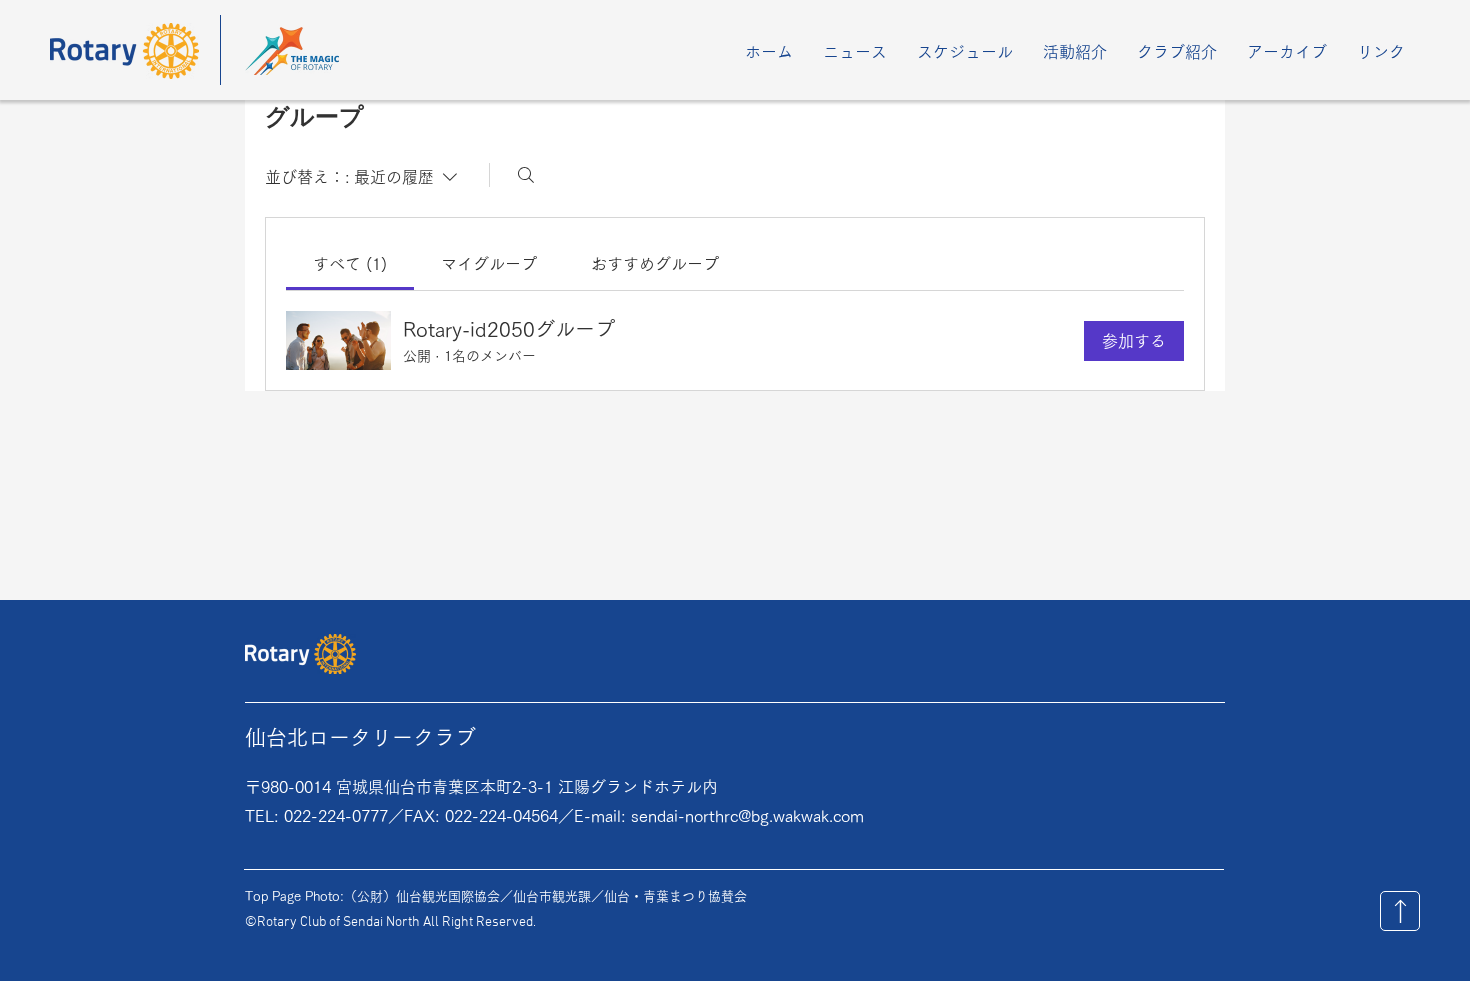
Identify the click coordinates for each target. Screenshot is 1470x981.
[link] (350, 264)
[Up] (1400, 911)
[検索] (526, 175)
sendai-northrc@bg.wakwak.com (747, 816)
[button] (965, 52)
